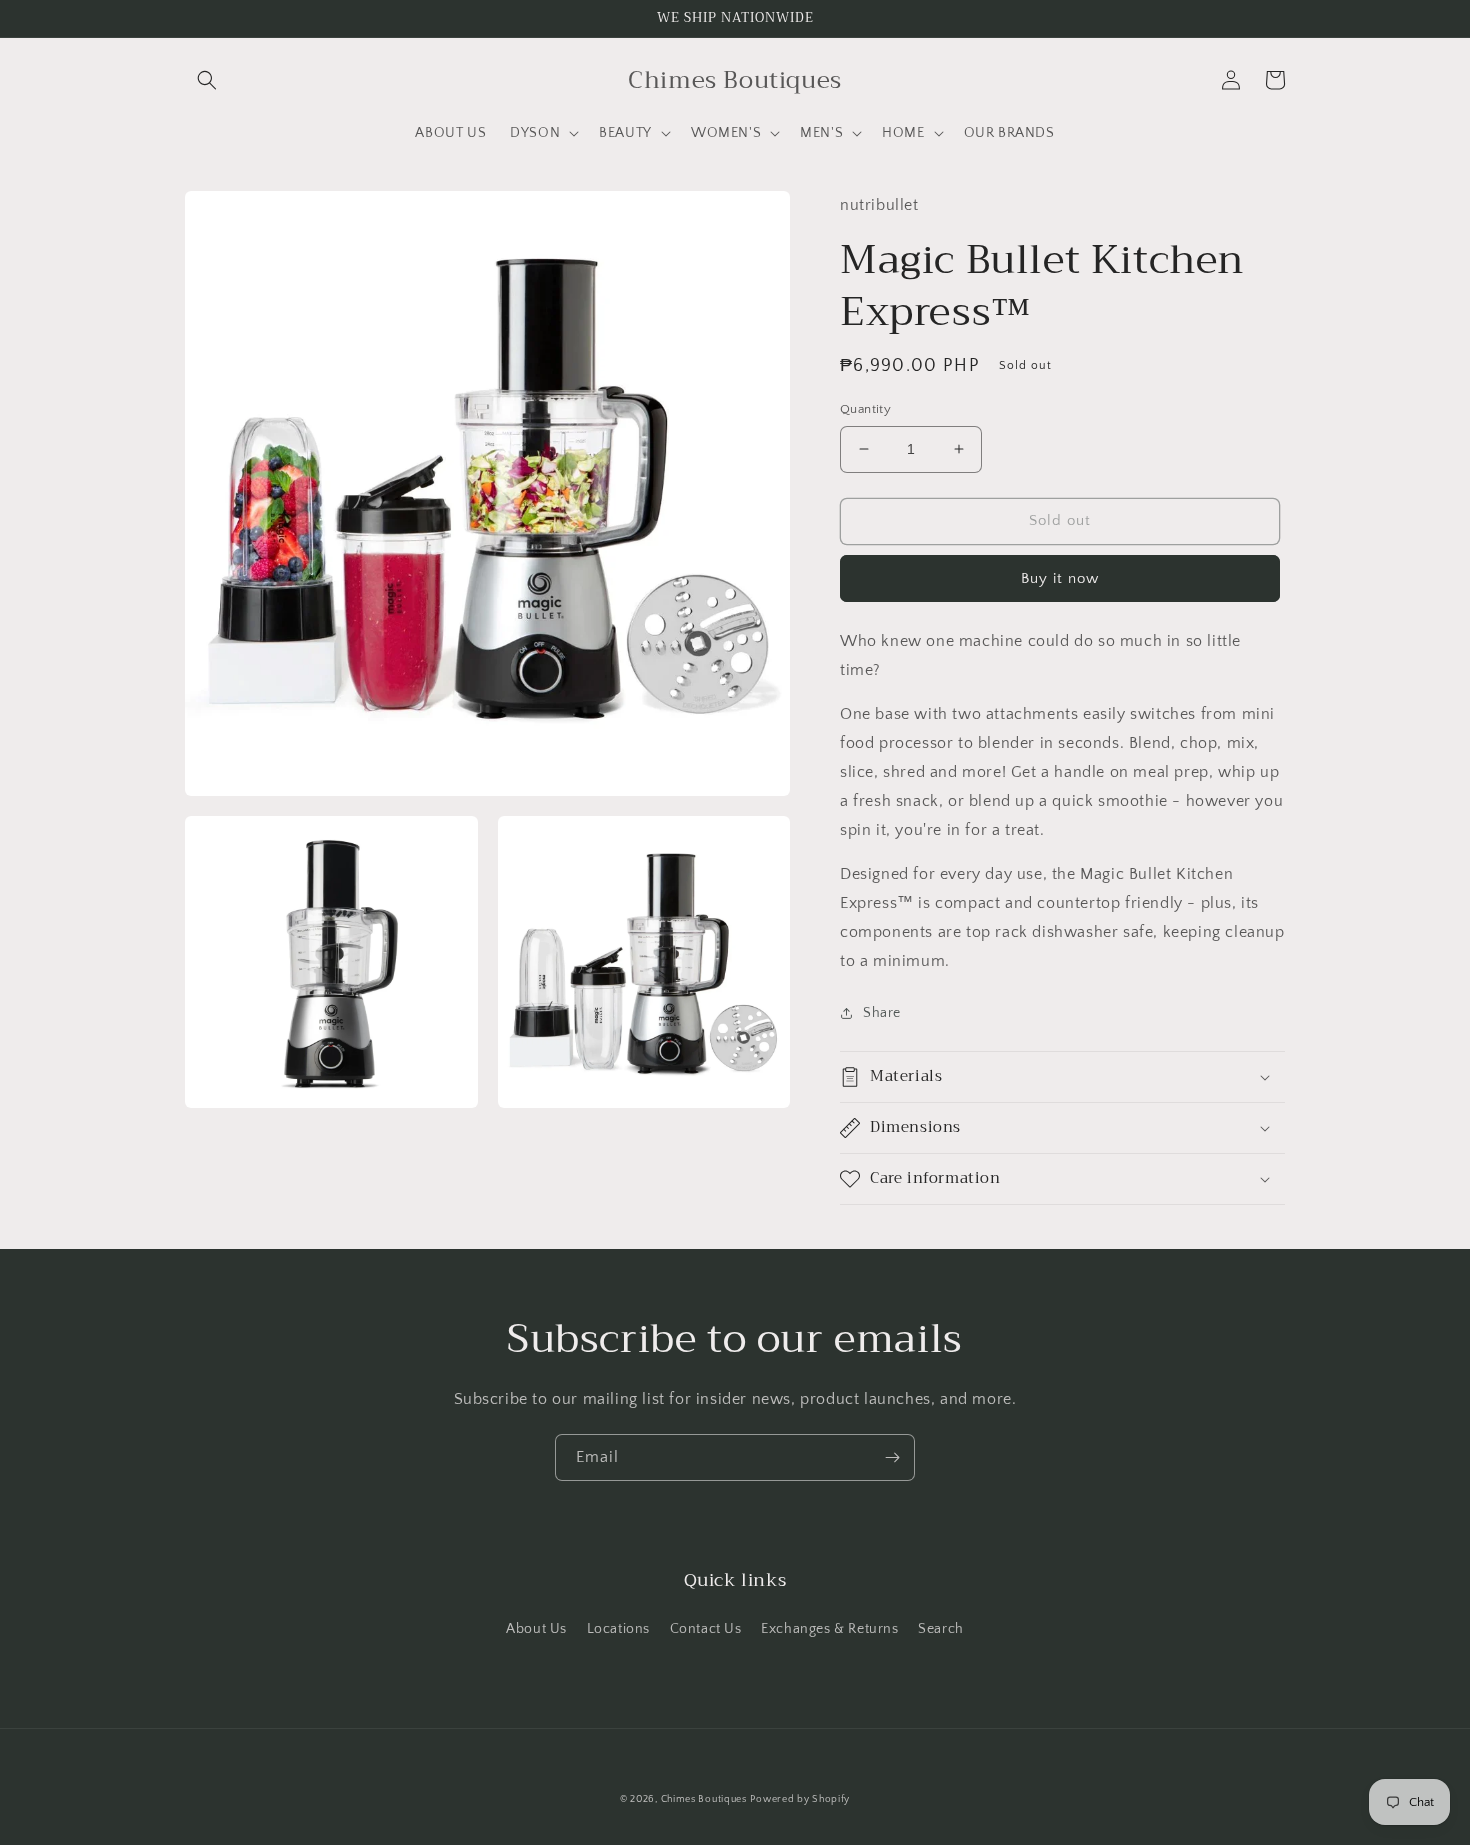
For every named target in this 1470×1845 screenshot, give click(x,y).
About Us (536, 1629)
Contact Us (706, 1629)
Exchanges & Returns (829, 1629)
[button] (207, 80)
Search (941, 1629)
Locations (618, 1629)
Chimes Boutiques (704, 1799)
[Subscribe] (892, 1457)
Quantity (865, 409)
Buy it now (1060, 578)
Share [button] (882, 1013)
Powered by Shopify (800, 1799)
